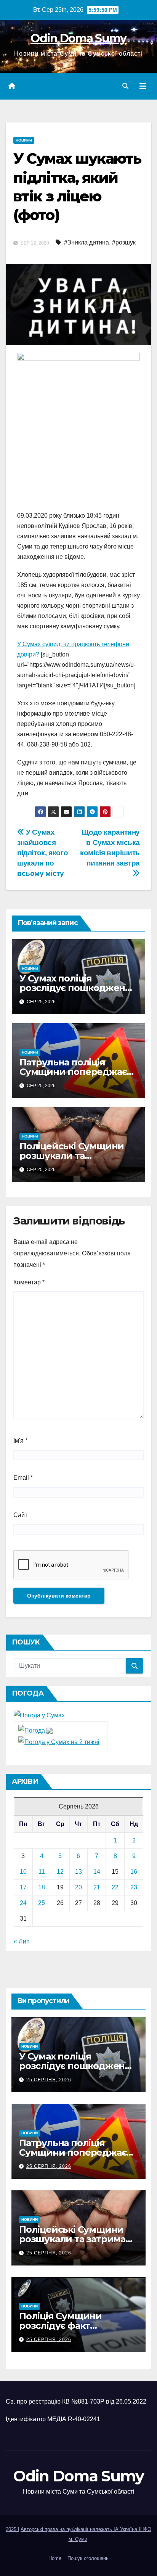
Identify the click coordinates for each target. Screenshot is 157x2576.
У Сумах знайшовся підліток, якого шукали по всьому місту (42, 853)
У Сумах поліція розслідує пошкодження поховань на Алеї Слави (78, 988)
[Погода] (35, 1730)
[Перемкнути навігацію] (143, 86)
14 (97, 1872)
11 (42, 1872)
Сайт (20, 1515)
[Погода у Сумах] (39, 1715)
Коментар (29, 1282)
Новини (24, 140)
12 (60, 1872)
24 (23, 1903)
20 (78, 1887)
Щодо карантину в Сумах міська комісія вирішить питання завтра (110, 848)
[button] (125, 86)
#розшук (124, 242)
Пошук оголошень (88, 2558)
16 (134, 1872)
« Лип (22, 1941)
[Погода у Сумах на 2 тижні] (59, 1742)
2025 (12, 2529)
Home (55, 2558)
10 (23, 1872)
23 (134, 1887)
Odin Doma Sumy (78, 38)
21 (97, 1887)
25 (42, 1903)
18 (42, 1887)
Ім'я (20, 1441)
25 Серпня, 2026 (49, 2080)
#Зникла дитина (87, 242)
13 (78, 1872)
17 (23, 1887)
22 (115, 1887)
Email (23, 1478)
